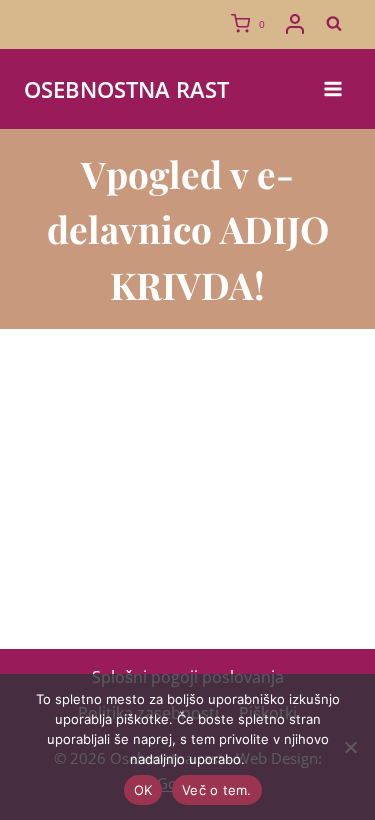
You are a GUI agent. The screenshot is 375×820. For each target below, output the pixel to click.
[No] (350, 747)
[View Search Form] (334, 24)
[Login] (295, 24)
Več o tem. (217, 790)
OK (143, 790)
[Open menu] (332, 88)
